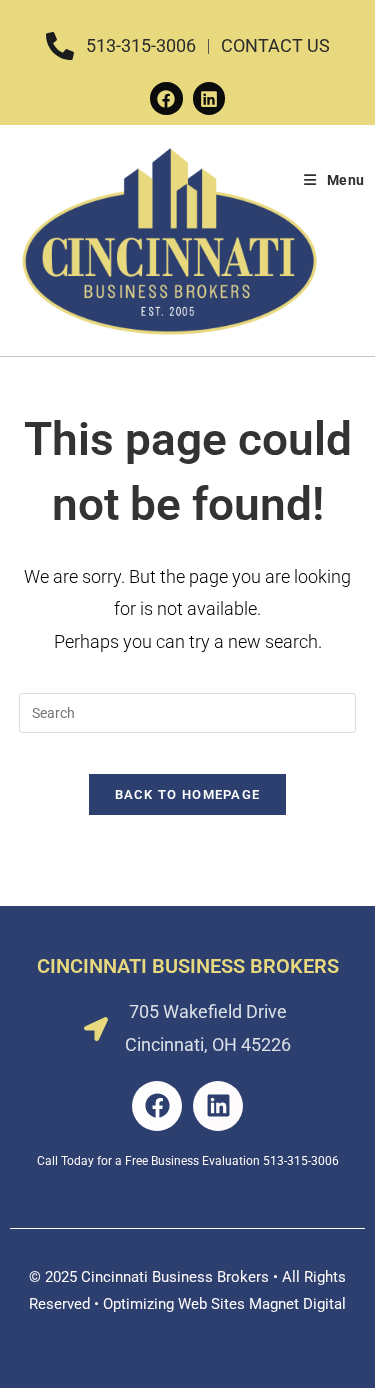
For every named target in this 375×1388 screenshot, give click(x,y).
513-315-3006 (301, 1161)
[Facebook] (166, 98)
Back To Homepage (188, 794)
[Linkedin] (209, 98)
